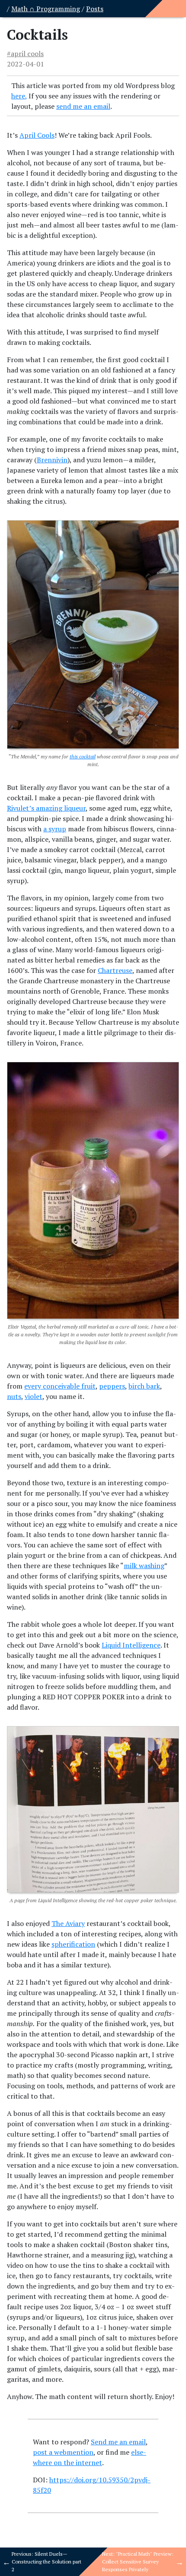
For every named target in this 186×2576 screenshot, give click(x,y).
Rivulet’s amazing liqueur (46, 808)
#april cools (25, 54)
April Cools (37, 135)
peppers (112, 1386)
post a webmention (63, 2452)
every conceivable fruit (60, 1386)
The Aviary (68, 1923)
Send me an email (118, 2442)
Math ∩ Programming (46, 9)
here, (19, 96)
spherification (73, 1944)
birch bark (144, 1386)
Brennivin (52, 460)
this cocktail (83, 756)
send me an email (83, 106)
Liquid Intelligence (131, 1645)
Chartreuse (115, 970)
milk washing (144, 1566)
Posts (95, 9)
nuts (14, 1396)
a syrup (55, 829)
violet (34, 1396)
